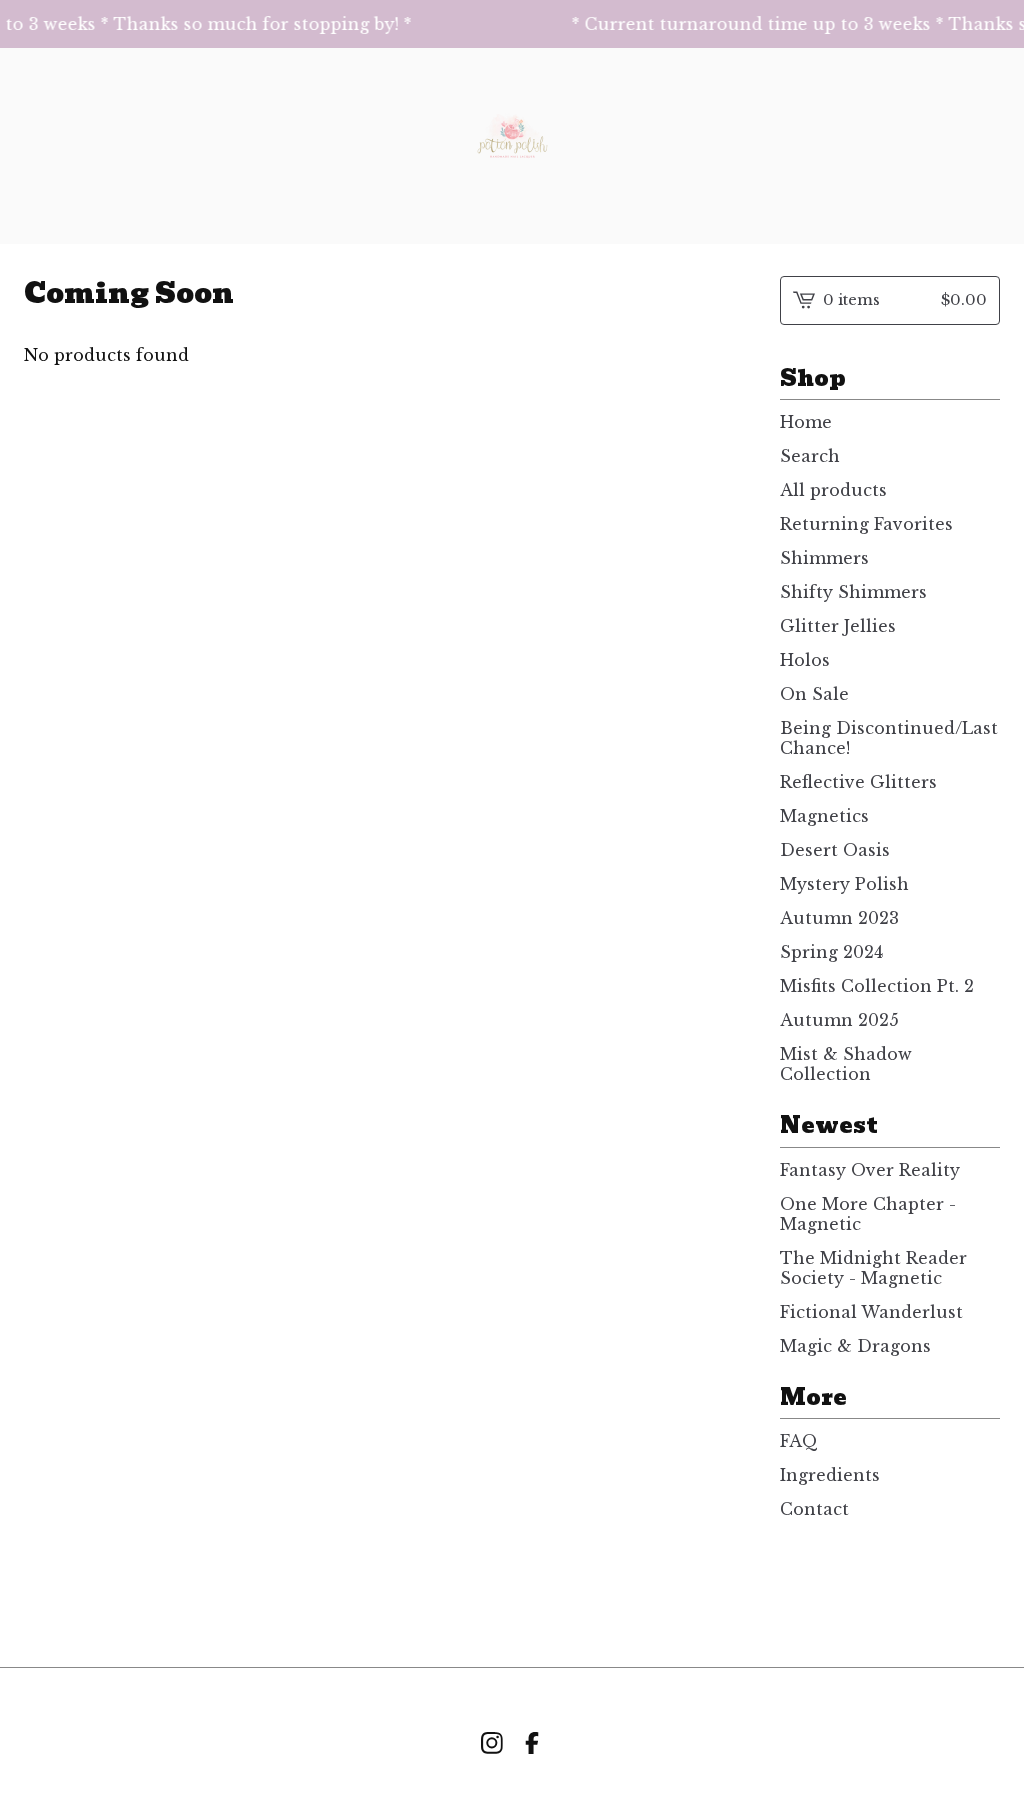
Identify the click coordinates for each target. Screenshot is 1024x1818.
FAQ (799, 1441)
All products (833, 490)
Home (806, 422)
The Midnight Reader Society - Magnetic (873, 1268)
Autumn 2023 (839, 918)
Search (810, 456)
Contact (814, 1509)
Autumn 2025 (839, 1020)
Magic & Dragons (855, 1346)
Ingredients (830, 1475)
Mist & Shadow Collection (846, 1064)
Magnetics (824, 816)
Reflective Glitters (858, 782)
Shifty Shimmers (853, 592)
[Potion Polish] (512, 146)
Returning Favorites (866, 524)
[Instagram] (492, 1743)
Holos (805, 660)
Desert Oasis (835, 850)
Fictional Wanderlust (871, 1312)
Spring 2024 (831, 952)
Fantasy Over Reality (870, 1170)
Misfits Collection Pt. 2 (877, 986)
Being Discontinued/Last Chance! (889, 738)
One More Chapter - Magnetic (868, 1214)
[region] (512, 24)
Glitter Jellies (838, 626)
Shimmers (824, 558)
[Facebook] (532, 1743)
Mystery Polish (844, 884)
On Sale (814, 694)
